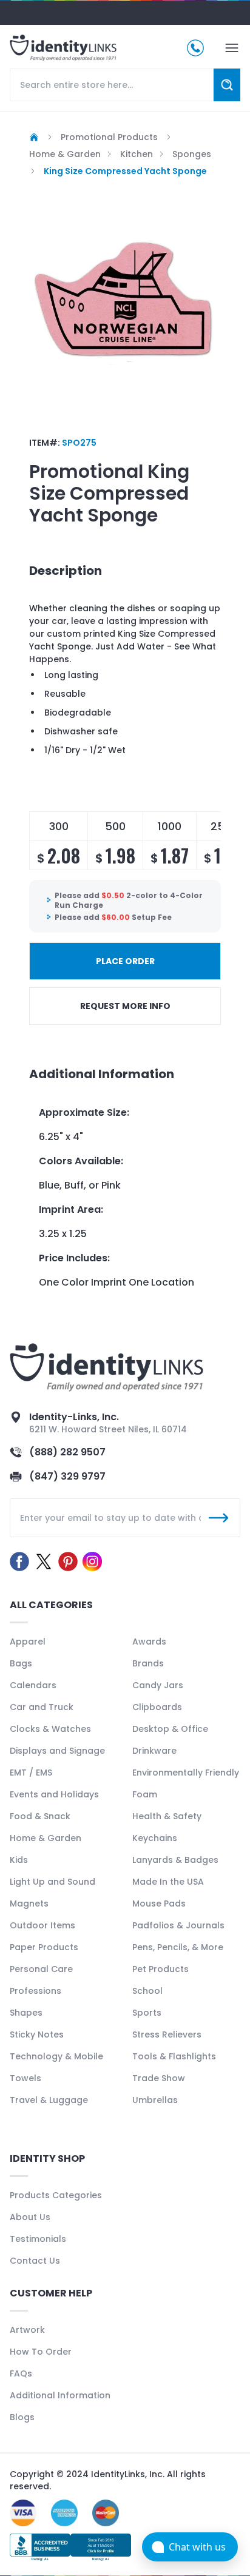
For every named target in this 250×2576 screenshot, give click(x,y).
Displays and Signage (57, 1751)
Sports (147, 2013)
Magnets (29, 1903)
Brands (148, 1663)
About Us (30, 2217)
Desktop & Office (170, 1729)
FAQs (21, 2373)
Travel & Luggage (49, 2100)
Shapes (26, 2013)
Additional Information (60, 2395)
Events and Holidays (54, 1794)
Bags (21, 1663)
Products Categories (56, 2195)
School (147, 1991)
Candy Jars (158, 1685)
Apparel (28, 1642)
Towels (25, 2078)
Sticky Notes (37, 2034)
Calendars (33, 1685)
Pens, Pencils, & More (178, 1947)
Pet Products (160, 1969)
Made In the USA (168, 1882)
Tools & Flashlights (174, 2056)
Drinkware (154, 1751)
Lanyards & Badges (175, 1860)
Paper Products (44, 1947)
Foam (145, 1794)
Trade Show (159, 2078)
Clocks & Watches (50, 1729)
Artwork (27, 2330)
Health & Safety (167, 1816)
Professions (35, 1991)
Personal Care (41, 1969)
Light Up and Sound (52, 1882)
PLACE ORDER (125, 961)
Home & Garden (46, 1838)
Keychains (155, 1838)
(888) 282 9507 (67, 1452)
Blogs (22, 2417)
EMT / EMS (31, 1773)
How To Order (41, 2352)
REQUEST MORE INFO (125, 1006)
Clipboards (157, 1707)
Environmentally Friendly (186, 1773)
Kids (19, 1860)
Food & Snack (40, 1816)
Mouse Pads (159, 1903)
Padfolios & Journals (178, 1925)
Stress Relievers (167, 2034)
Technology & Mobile (56, 2056)
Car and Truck (42, 1707)
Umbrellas (155, 2100)
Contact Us (35, 2261)
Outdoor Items (42, 1925)
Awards (149, 1642)
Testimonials (38, 2239)
